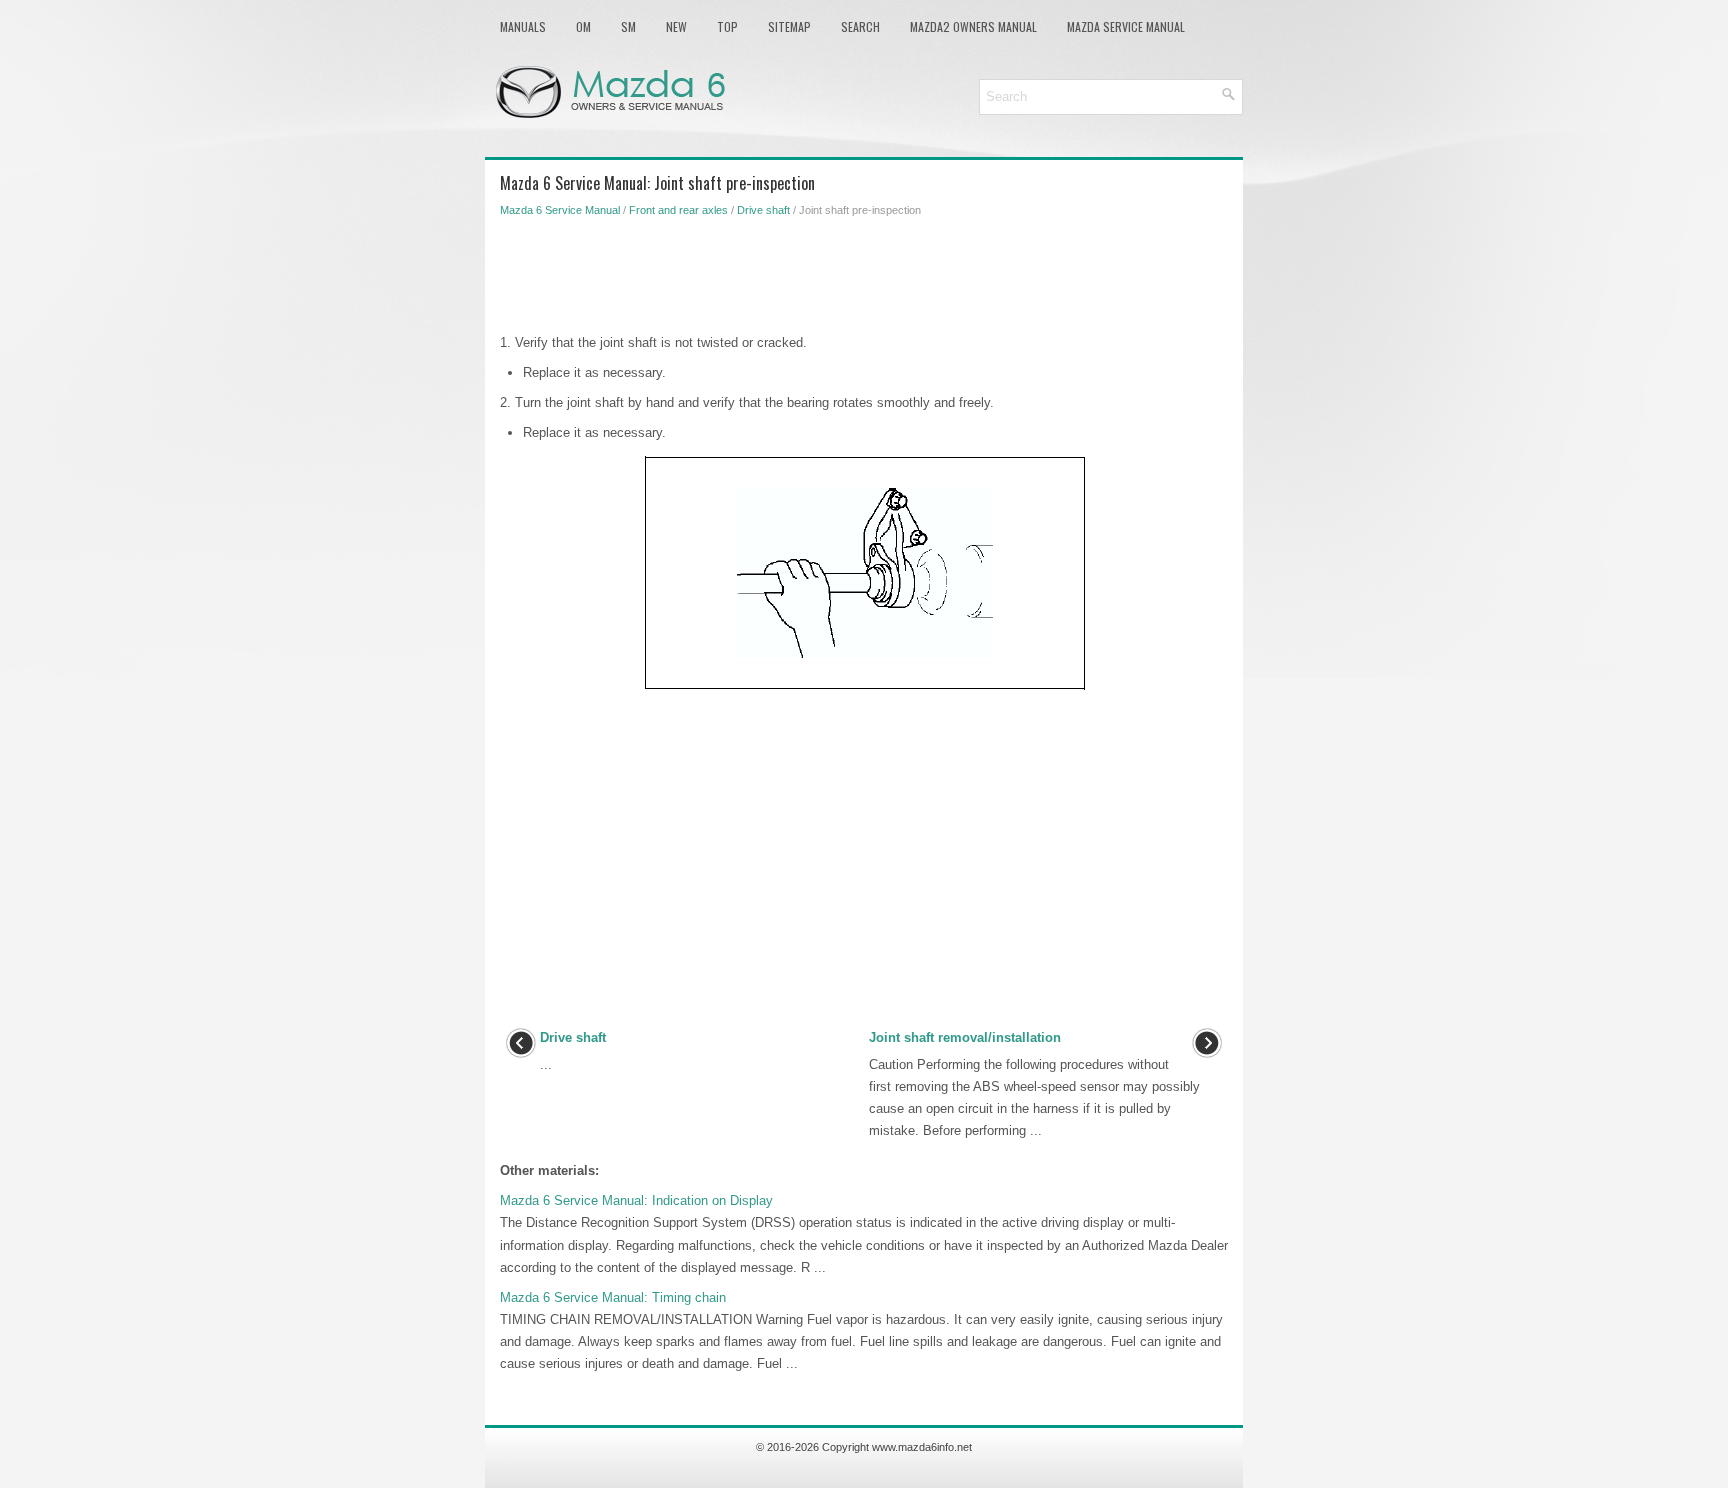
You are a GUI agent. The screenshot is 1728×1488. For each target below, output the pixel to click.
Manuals (523, 26)
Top (727, 26)
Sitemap (789, 26)
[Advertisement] (864, 272)
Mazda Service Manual (1126, 26)
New (676, 26)
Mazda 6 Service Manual (560, 210)
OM (583, 26)
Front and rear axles (678, 210)
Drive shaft (763, 210)
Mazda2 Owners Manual (973, 26)
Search (860, 26)
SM (628, 26)
